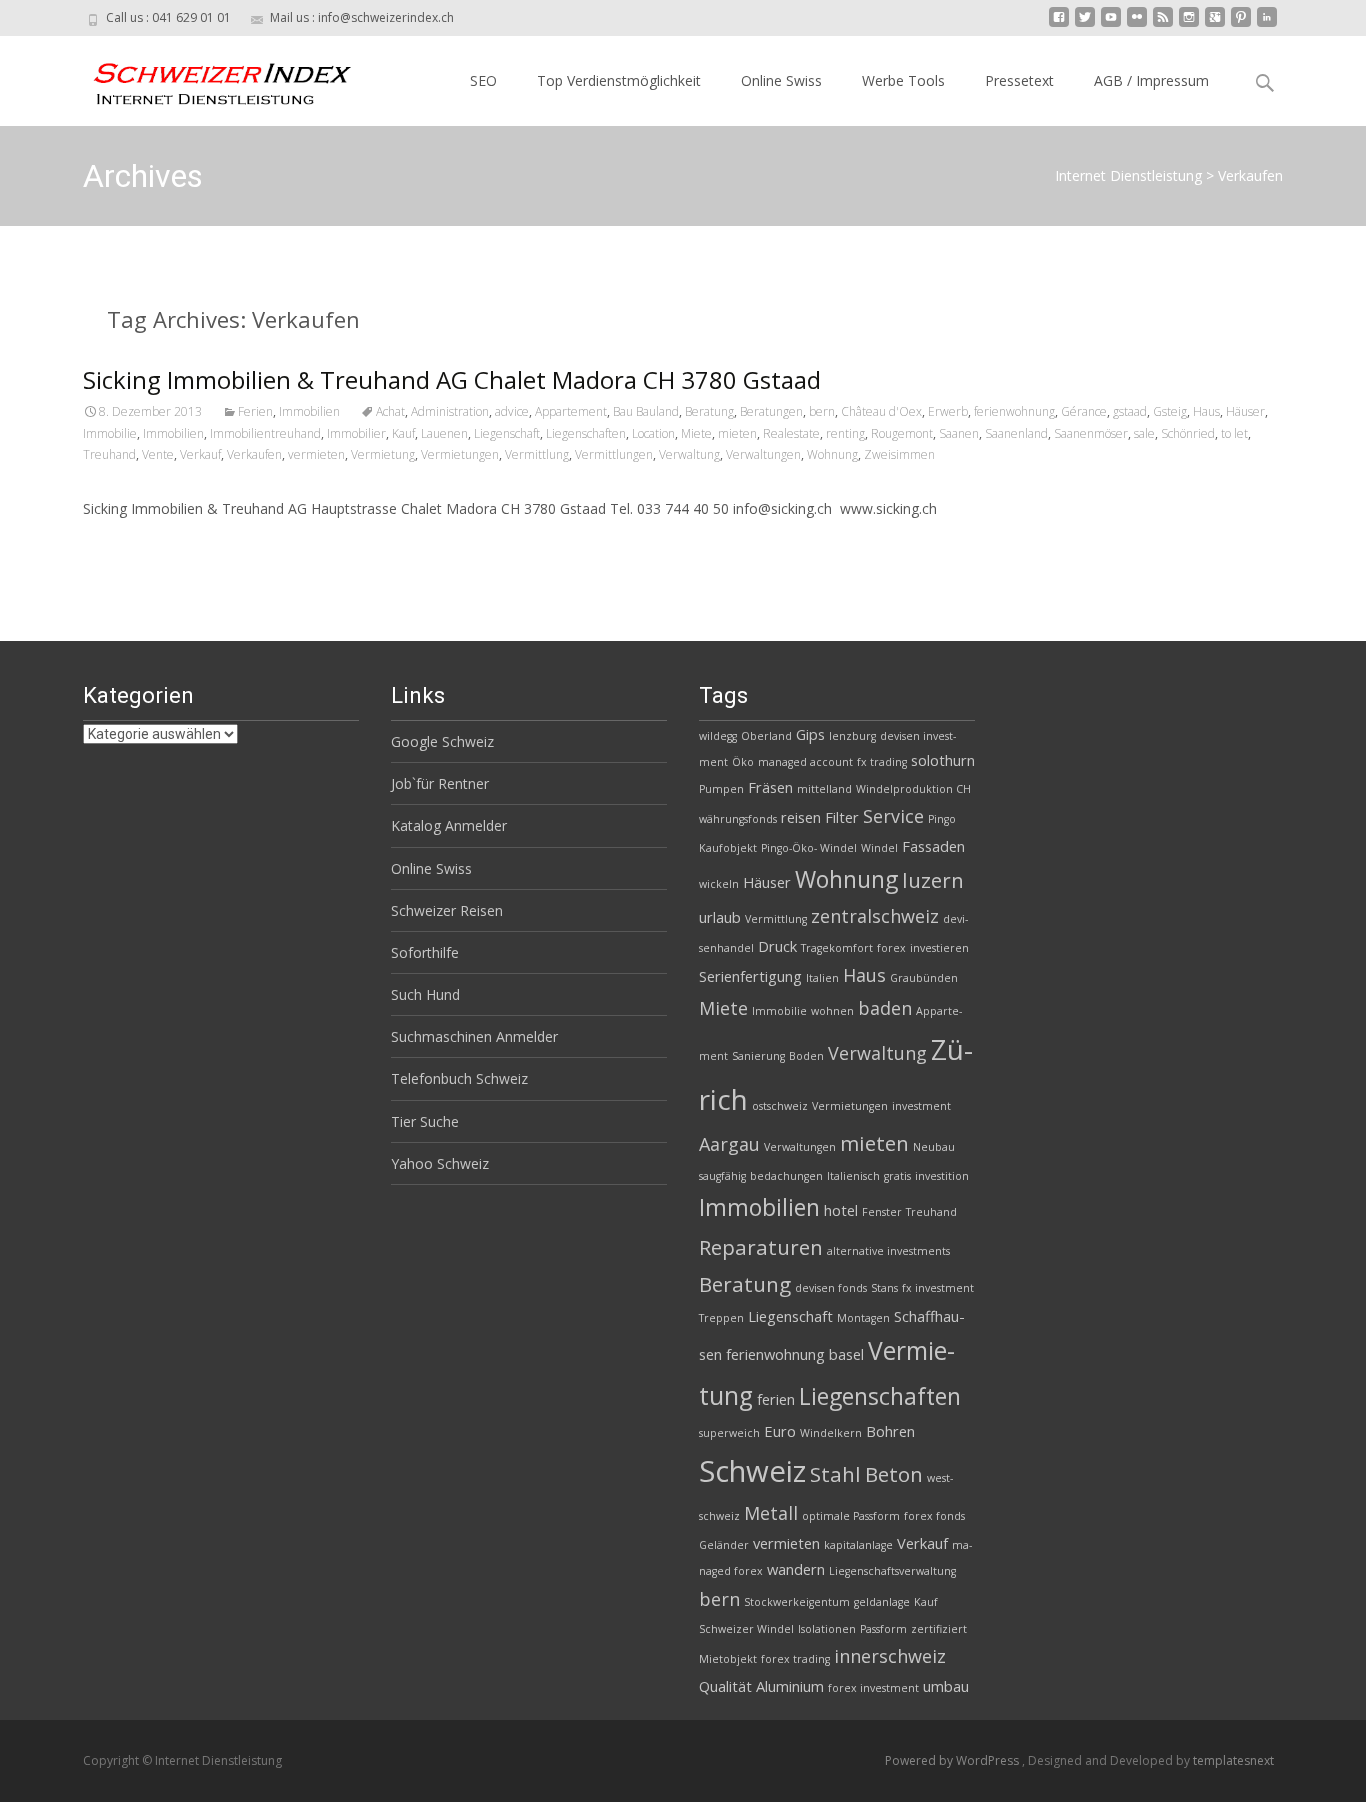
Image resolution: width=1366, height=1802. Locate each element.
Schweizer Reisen (447, 910)
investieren (939, 948)
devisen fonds (831, 1288)
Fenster (882, 1212)
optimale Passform (851, 1516)
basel (846, 1354)
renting (845, 433)
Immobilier (356, 433)
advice (512, 411)
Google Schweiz (442, 741)
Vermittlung (537, 454)
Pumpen (721, 789)
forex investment (873, 1688)
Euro (780, 1431)
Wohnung (832, 454)
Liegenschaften (586, 433)
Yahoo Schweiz (440, 1163)
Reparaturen (761, 1247)
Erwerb (948, 411)
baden (885, 1008)
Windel (879, 848)
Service (893, 816)
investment (921, 1106)
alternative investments (888, 1251)
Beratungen (771, 411)
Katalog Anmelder (449, 825)
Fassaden (933, 846)
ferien (776, 1399)
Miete (696, 433)
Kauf (403, 433)
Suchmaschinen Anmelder (474, 1036)
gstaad (1130, 411)
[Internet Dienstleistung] (207, 76)
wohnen (832, 1011)
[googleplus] (1215, 24)
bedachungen (786, 1176)
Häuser (1245, 411)
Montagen (863, 1318)
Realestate (791, 433)
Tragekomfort (837, 948)
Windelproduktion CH (913, 789)
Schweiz (752, 1471)
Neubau (934, 1147)
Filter (842, 817)
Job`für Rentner (440, 783)
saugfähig (722, 1176)
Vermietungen (460, 454)
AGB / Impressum (1151, 80)
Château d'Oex (881, 411)
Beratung (709, 411)
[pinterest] (1241, 24)
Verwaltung (689, 454)
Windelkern (831, 1433)
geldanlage (882, 1602)
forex (891, 948)
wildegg (718, 736)
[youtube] (1111, 24)
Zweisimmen (899, 454)
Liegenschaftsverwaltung (892, 1571)
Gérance (1084, 411)
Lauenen (444, 433)
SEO (483, 80)
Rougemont (902, 433)
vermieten (316, 454)
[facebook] (1059, 24)
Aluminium (790, 1686)
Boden (806, 1056)
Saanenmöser (1091, 433)
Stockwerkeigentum (797, 1602)
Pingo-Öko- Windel (809, 848)
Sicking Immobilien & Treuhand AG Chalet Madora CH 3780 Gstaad (452, 379)
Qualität (725, 1686)
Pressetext (1019, 80)
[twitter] (1085, 24)
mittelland (824, 789)
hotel (841, 1210)
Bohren (890, 1431)
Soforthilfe (425, 952)
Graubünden (924, 978)
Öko (743, 762)
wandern (796, 1569)
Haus (1206, 411)
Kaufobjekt (728, 848)
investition (942, 1176)
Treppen (721, 1318)
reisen (801, 817)
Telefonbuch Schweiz (459, 1078)
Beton (894, 1474)
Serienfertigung (750, 976)
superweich (729, 1433)
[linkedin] (1267, 24)
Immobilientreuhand (265, 433)
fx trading (882, 762)
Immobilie (110, 433)
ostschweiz (780, 1106)
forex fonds (934, 1516)
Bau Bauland (646, 411)
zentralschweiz (875, 916)
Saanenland (1016, 433)
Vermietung (383, 454)
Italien (822, 978)
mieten (737, 433)
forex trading (795, 1659)
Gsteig (1170, 411)
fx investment (938, 1288)
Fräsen (770, 787)
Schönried (1188, 433)
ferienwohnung (1014, 411)
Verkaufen (254, 454)
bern (822, 411)
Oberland (766, 736)
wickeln (719, 884)
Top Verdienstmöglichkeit (619, 80)
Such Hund (425, 994)
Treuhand (109, 454)
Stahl (835, 1474)
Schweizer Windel (746, 1629)
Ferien (255, 411)
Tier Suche (425, 1121)
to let (1234, 433)
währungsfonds (738, 819)
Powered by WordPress (953, 1760)
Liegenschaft (507, 433)
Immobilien (309, 411)
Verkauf (200, 454)
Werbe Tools (903, 80)
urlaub (720, 917)
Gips (810, 734)
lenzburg (852, 736)
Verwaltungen (763, 454)
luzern (933, 880)
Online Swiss (781, 80)
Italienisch (853, 1176)
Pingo (942, 819)
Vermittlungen (614, 454)
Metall (771, 1513)
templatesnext (1233, 1760)
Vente (158, 454)
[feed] (1163, 24)
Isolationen (827, 1629)
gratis (897, 1176)
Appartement (571, 411)
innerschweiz (890, 1656)
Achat (390, 411)
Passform (883, 1629)
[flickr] (1137, 24)
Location (653, 433)
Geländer (724, 1545)
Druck (777, 946)
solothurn (943, 760)
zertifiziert (939, 1629)
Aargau (729, 1144)
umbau (946, 1686)
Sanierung (758, 1056)
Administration (450, 411)
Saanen (959, 433)
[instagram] (1189, 24)
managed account (805, 762)
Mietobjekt (728, 1659)
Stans (884, 1288)
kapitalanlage (858, 1545)
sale (1144, 433)
